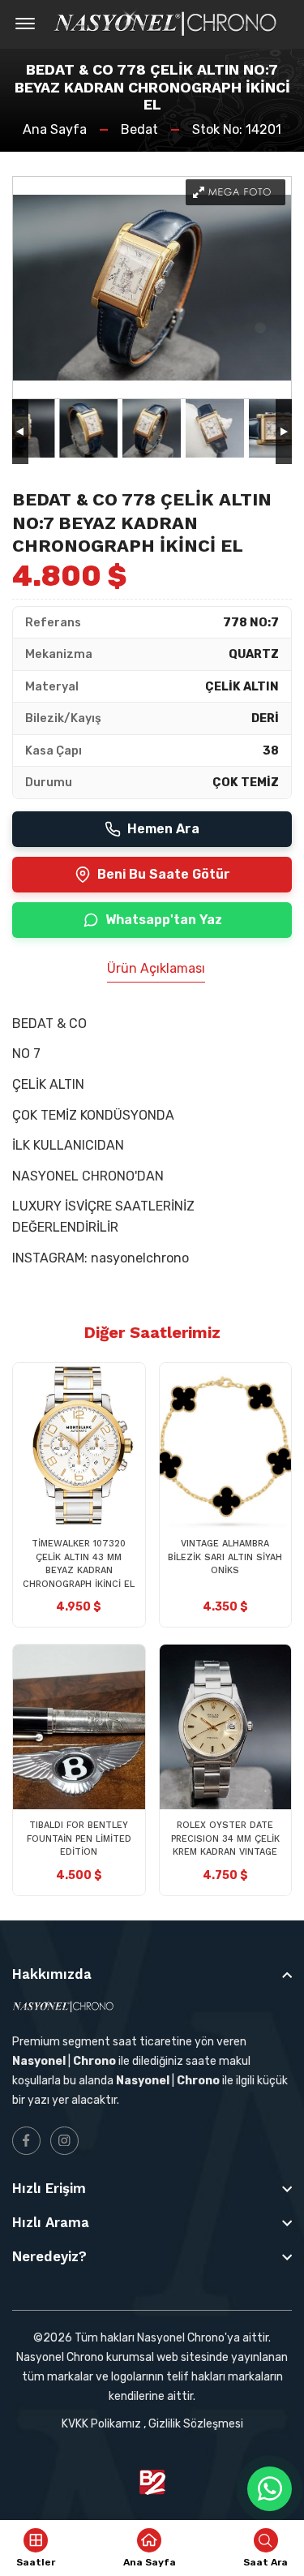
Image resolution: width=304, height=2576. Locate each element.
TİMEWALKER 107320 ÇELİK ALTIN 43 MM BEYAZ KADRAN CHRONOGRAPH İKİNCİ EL (79, 1564)
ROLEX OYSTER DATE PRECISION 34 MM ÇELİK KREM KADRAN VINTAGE (225, 1838)
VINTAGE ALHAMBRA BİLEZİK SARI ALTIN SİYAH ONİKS (225, 1557)
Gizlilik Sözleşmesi (196, 2424)
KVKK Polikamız (101, 2424)
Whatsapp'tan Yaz (164, 920)
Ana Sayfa (55, 129)
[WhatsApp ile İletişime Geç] (270, 2489)
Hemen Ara (163, 829)
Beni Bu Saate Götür (164, 874)
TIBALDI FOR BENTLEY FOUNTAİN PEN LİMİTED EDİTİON (79, 1838)
